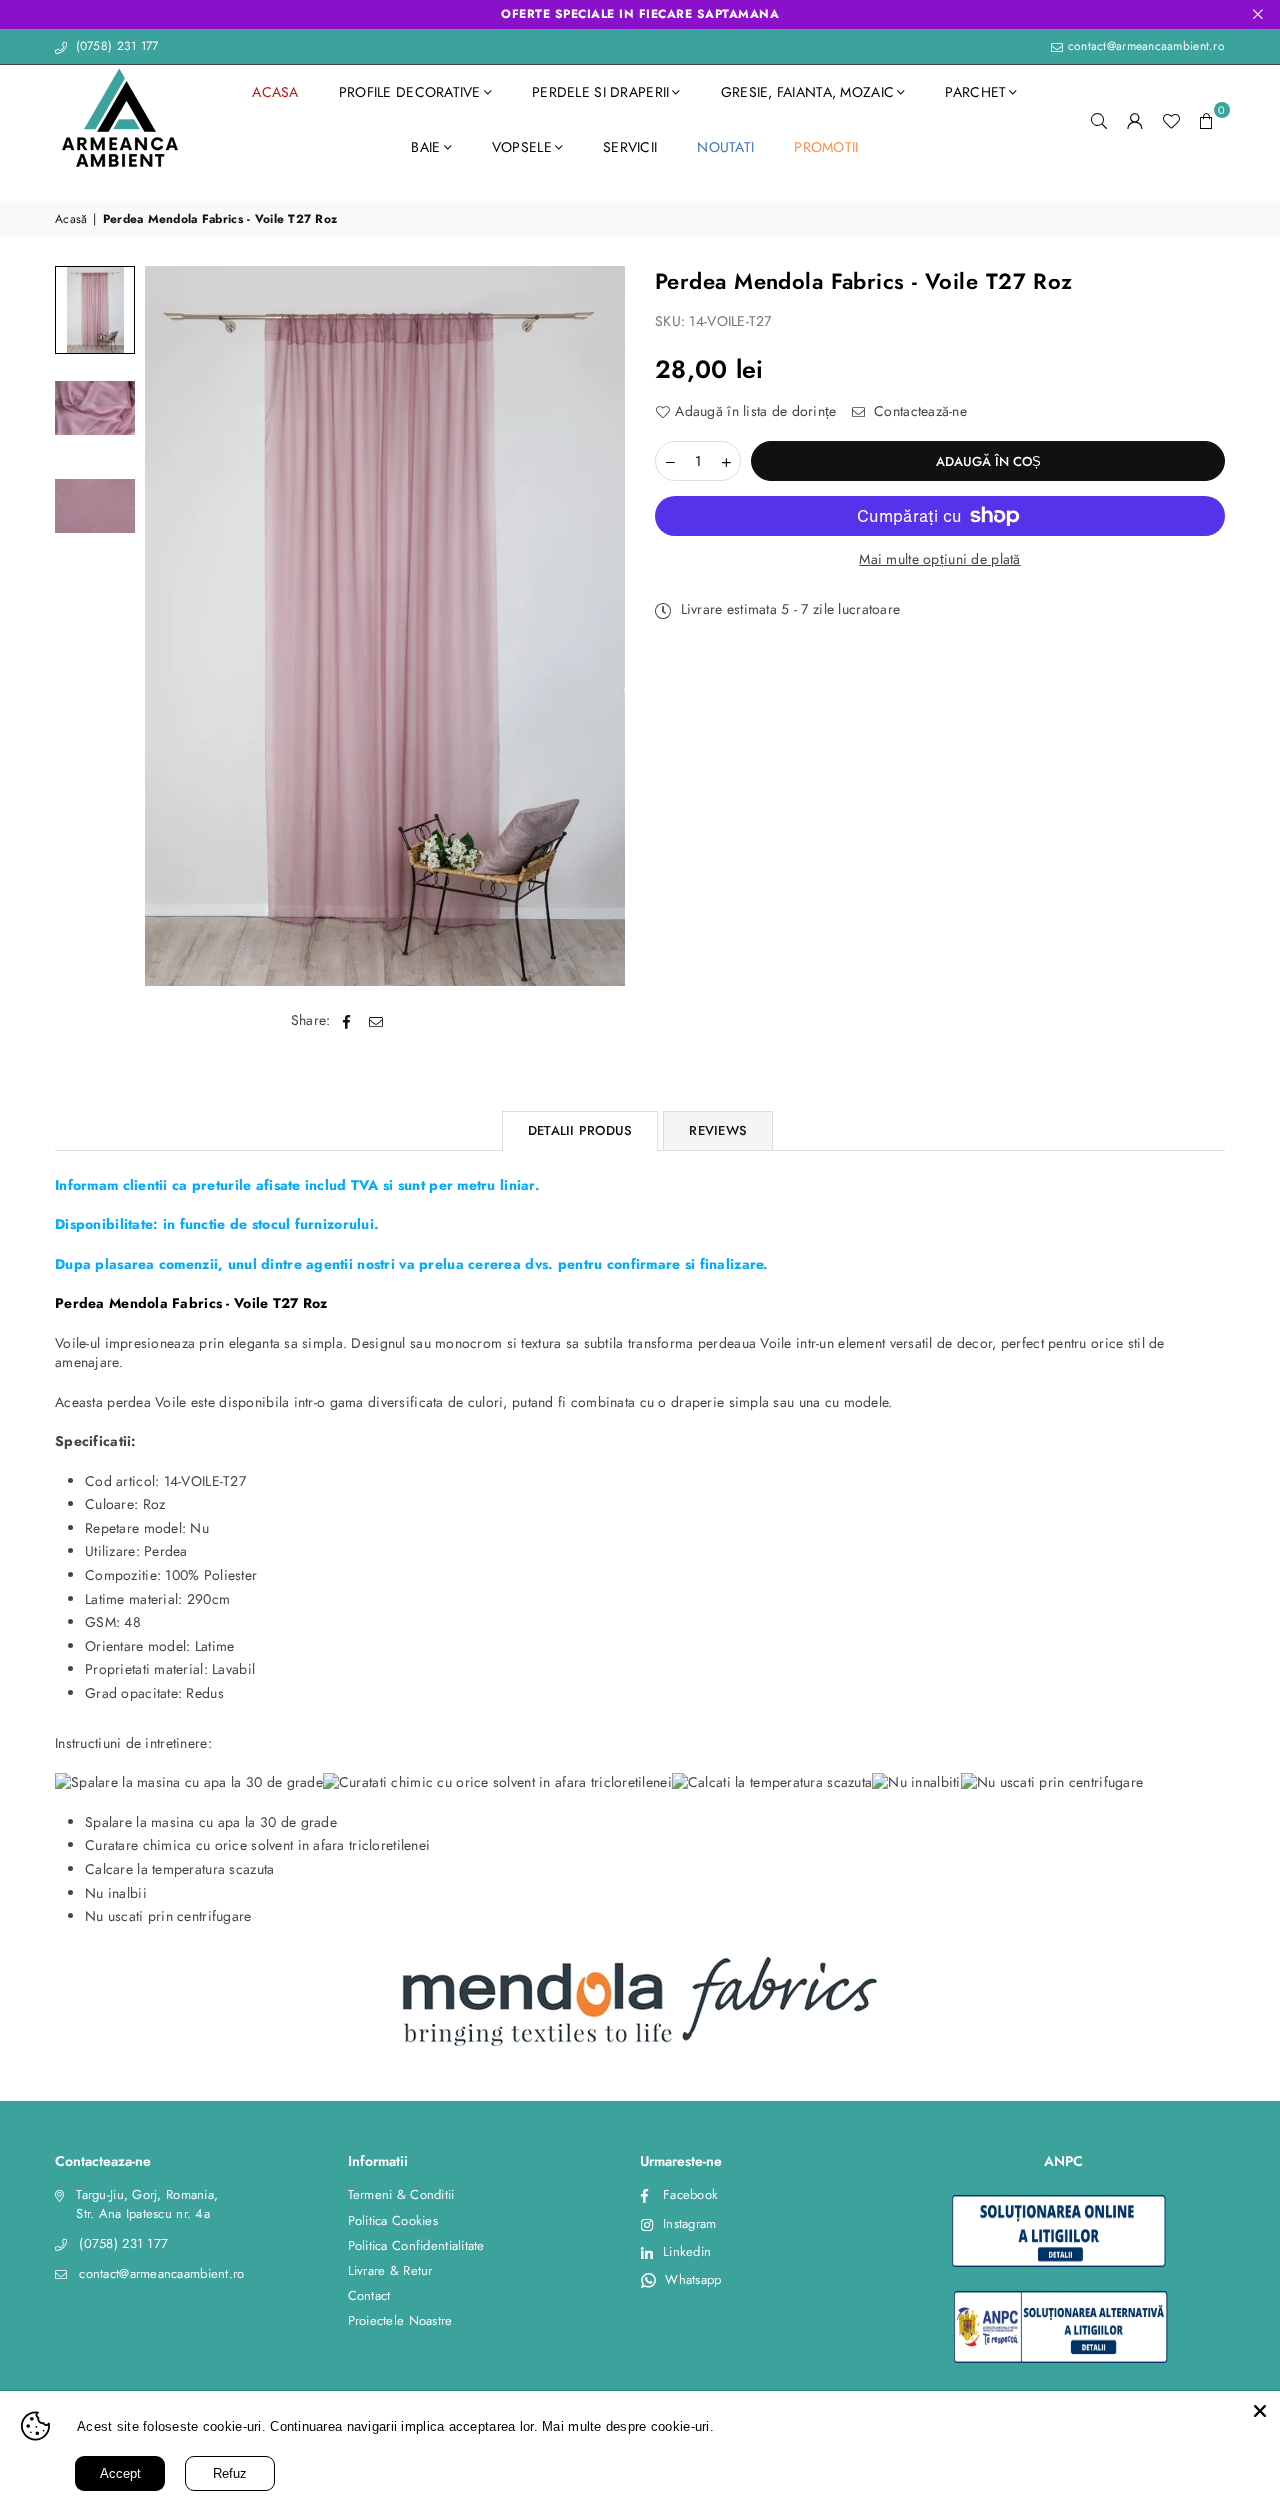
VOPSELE (522, 147)
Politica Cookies (393, 2220)
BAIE (425, 147)
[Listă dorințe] (1171, 120)
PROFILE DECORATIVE (410, 92)
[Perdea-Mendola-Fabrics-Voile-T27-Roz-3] (95, 506)
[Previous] (172, 626)
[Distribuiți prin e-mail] (376, 1021)
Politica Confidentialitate (416, 2245)
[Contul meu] (1135, 120)
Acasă (71, 219)
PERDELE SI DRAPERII (600, 92)
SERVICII (630, 147)
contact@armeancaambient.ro (1144, 46)
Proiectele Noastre (400, 2320)
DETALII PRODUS (580, 1130)
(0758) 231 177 (114, 46)
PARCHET (975, 92)
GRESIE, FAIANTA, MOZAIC (807, 92)
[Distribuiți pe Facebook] (347, 1021)
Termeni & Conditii (401, 2194)
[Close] (1260, 2411)
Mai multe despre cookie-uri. (642, 2427)
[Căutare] (1099, 120)
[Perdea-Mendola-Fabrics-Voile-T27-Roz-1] (95, 310)
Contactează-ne (918, 411)
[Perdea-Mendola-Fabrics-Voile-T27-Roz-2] (95, 408)
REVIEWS (718, 1130)
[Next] (597, 626)
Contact (369, 2295)
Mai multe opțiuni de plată (939, 559)
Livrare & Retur (390, 2270)
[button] (1207, 120)
